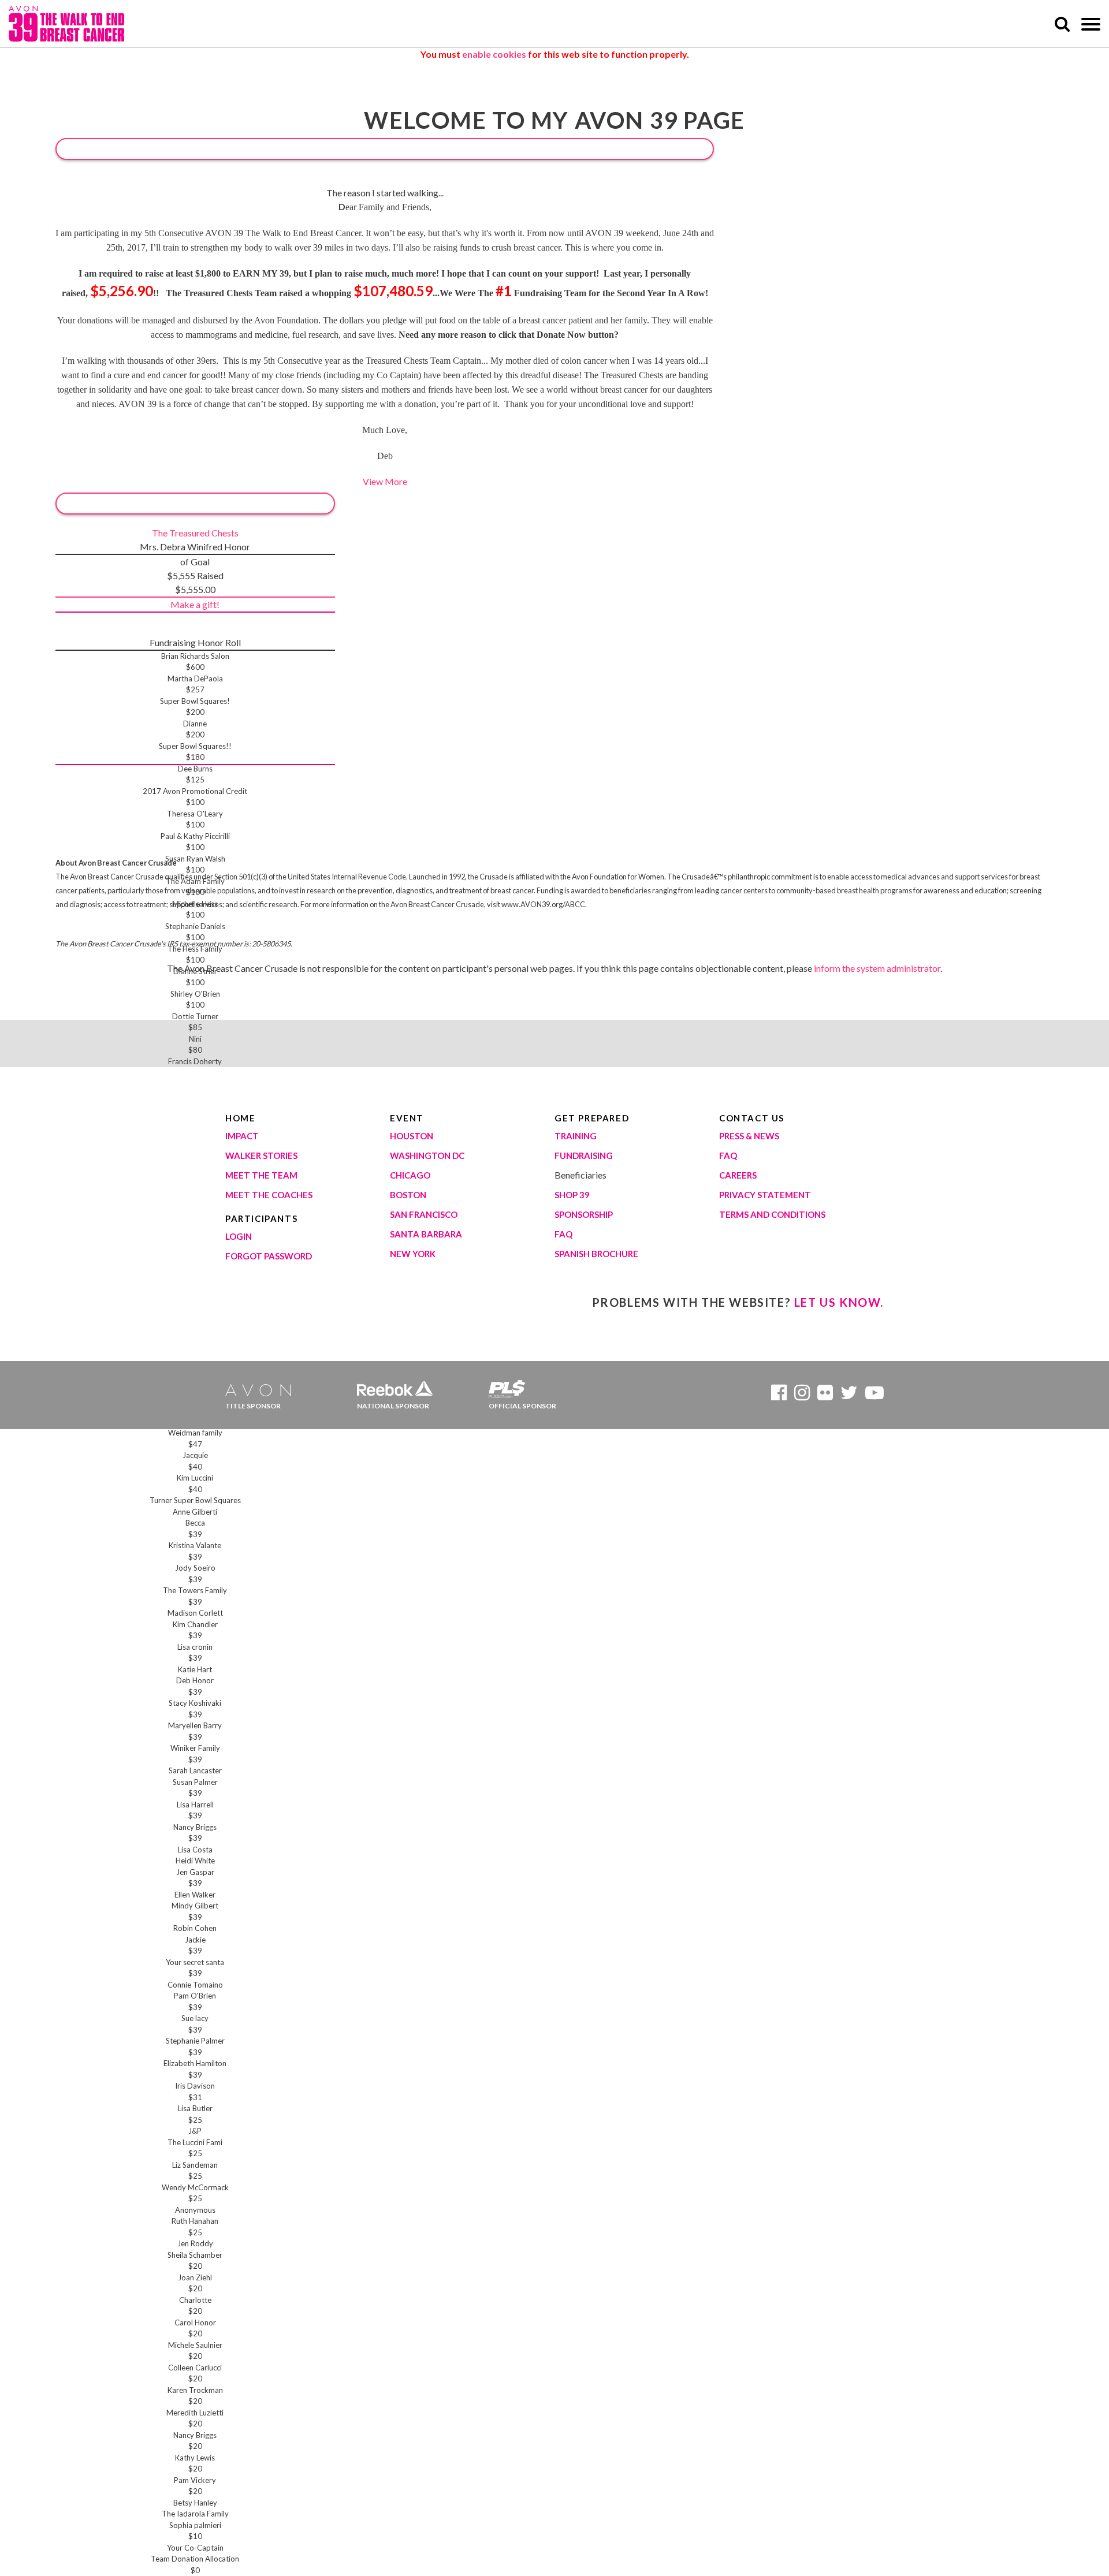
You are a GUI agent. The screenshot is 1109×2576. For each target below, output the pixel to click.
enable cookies (494, 54)
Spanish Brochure (596, 1254)
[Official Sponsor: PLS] (526, 1386)
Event (407, 1118)
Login (239, 1236)
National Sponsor (393, 1406)
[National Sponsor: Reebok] (395, 1386)
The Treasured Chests (195, 533)
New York (413, 1254)
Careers (738, 1175)
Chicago (410, 1175)
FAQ (563, 1234)
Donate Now (385, 149)
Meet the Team (261, 1175)
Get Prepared (592, 1118)
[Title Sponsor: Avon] (263, 1386)
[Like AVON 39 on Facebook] (779, 1395)
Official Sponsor (522, 1406)
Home (240, 1118)
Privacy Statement (765, 1195)
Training (576, 1136)
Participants (261, 1218)
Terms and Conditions (772, 1214)
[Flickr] (825, 1395)
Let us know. (839, 1302)
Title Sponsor (253, 1406)
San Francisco (424, 1214)
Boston (408, 1195)
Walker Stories (261, 1155)
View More (385, 481)
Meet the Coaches (269, 1195)
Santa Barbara (426, 1234)
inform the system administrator (877, 968)
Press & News (749, 1136)
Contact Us (752, 1118)
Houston (412, 1136)
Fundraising (584, 1155)
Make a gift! (195, 604)
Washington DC (427, 1155)
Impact (242, 1136)
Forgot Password (269, 1256)
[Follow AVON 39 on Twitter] (849, 1395)
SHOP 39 (572, 1195)
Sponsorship (584, 1214)
